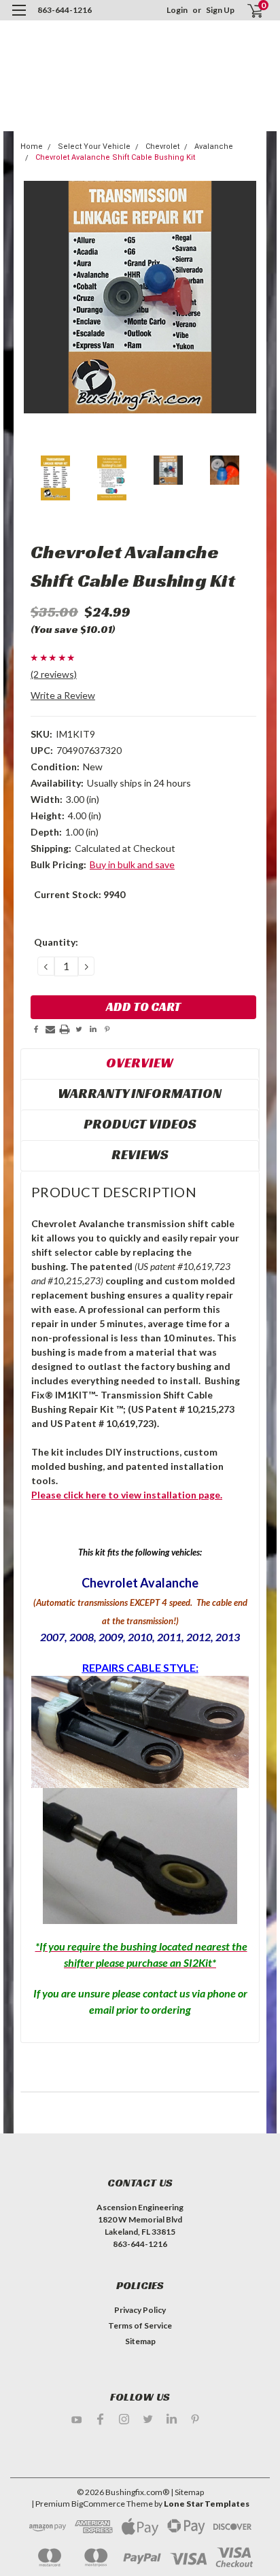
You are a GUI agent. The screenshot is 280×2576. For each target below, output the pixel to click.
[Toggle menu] (19, 19)
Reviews (140, 1154)
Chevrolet (162, 147)
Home (32, 147)
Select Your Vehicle (94, 147)
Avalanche (214, 147)
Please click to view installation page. (127, 1495)
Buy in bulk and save (132, 864)
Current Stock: (80, 894)
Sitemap (140, 2341)
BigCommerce (98, 2504)
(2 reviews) (54, 674)
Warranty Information (140, 1093)
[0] (247, 11)
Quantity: (56, 942)
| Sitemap (187, 2492)
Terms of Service (140, 2325)
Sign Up (220, 10)
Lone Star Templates (207, 2504)
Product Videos (140, 1124)
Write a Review (63, 695)
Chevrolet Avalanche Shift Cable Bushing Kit (115, 157)
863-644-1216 (65, 10)
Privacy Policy (140, 2310)
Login (177, 10)
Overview (140, 1063)
